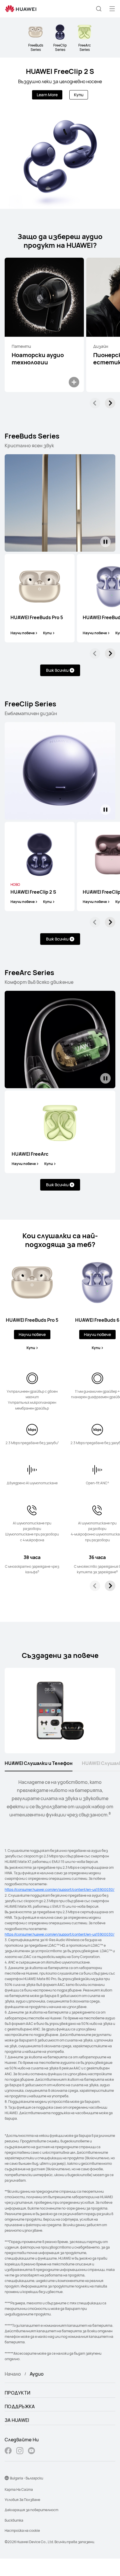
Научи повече (23, 633)
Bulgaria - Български (27, 2478)
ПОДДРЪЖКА (20, 2406)
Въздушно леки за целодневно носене (60, 81)
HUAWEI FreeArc (30, 1154)
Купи (79, 95)
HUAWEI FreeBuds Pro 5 (37, 618)
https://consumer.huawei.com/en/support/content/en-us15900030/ (60, 1890)
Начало (13, 2374)
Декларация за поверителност (31, 2510)
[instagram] (20, 2451)
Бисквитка (14, 2520)
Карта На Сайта (19, 2489)
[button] (99, 9)
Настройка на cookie (22, 2530)
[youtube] (31, 2451)
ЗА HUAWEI (17, 2420)
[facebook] (8, 2451)
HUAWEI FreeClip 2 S (60, 71)
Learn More (47, 95)
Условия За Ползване (22, 2500)
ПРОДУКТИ (17, 2393)
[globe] (7, 2478)
